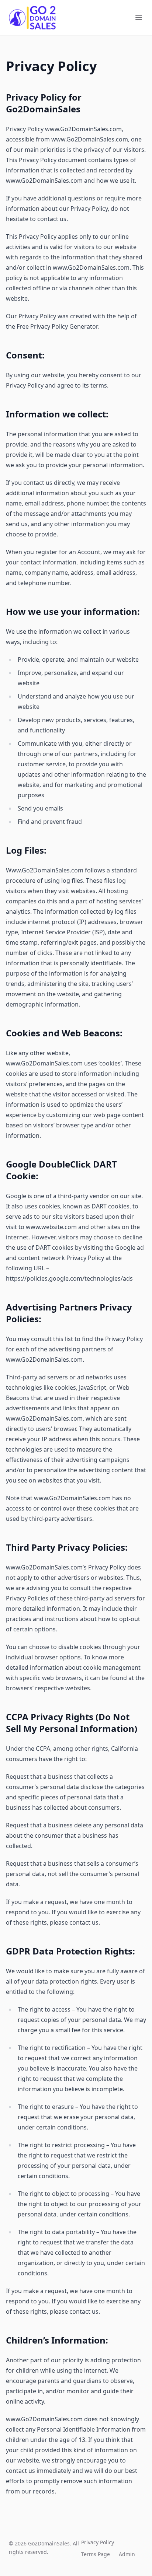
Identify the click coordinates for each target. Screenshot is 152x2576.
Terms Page (96, 2554)
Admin (127, 2554)
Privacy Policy (98, 2542)
